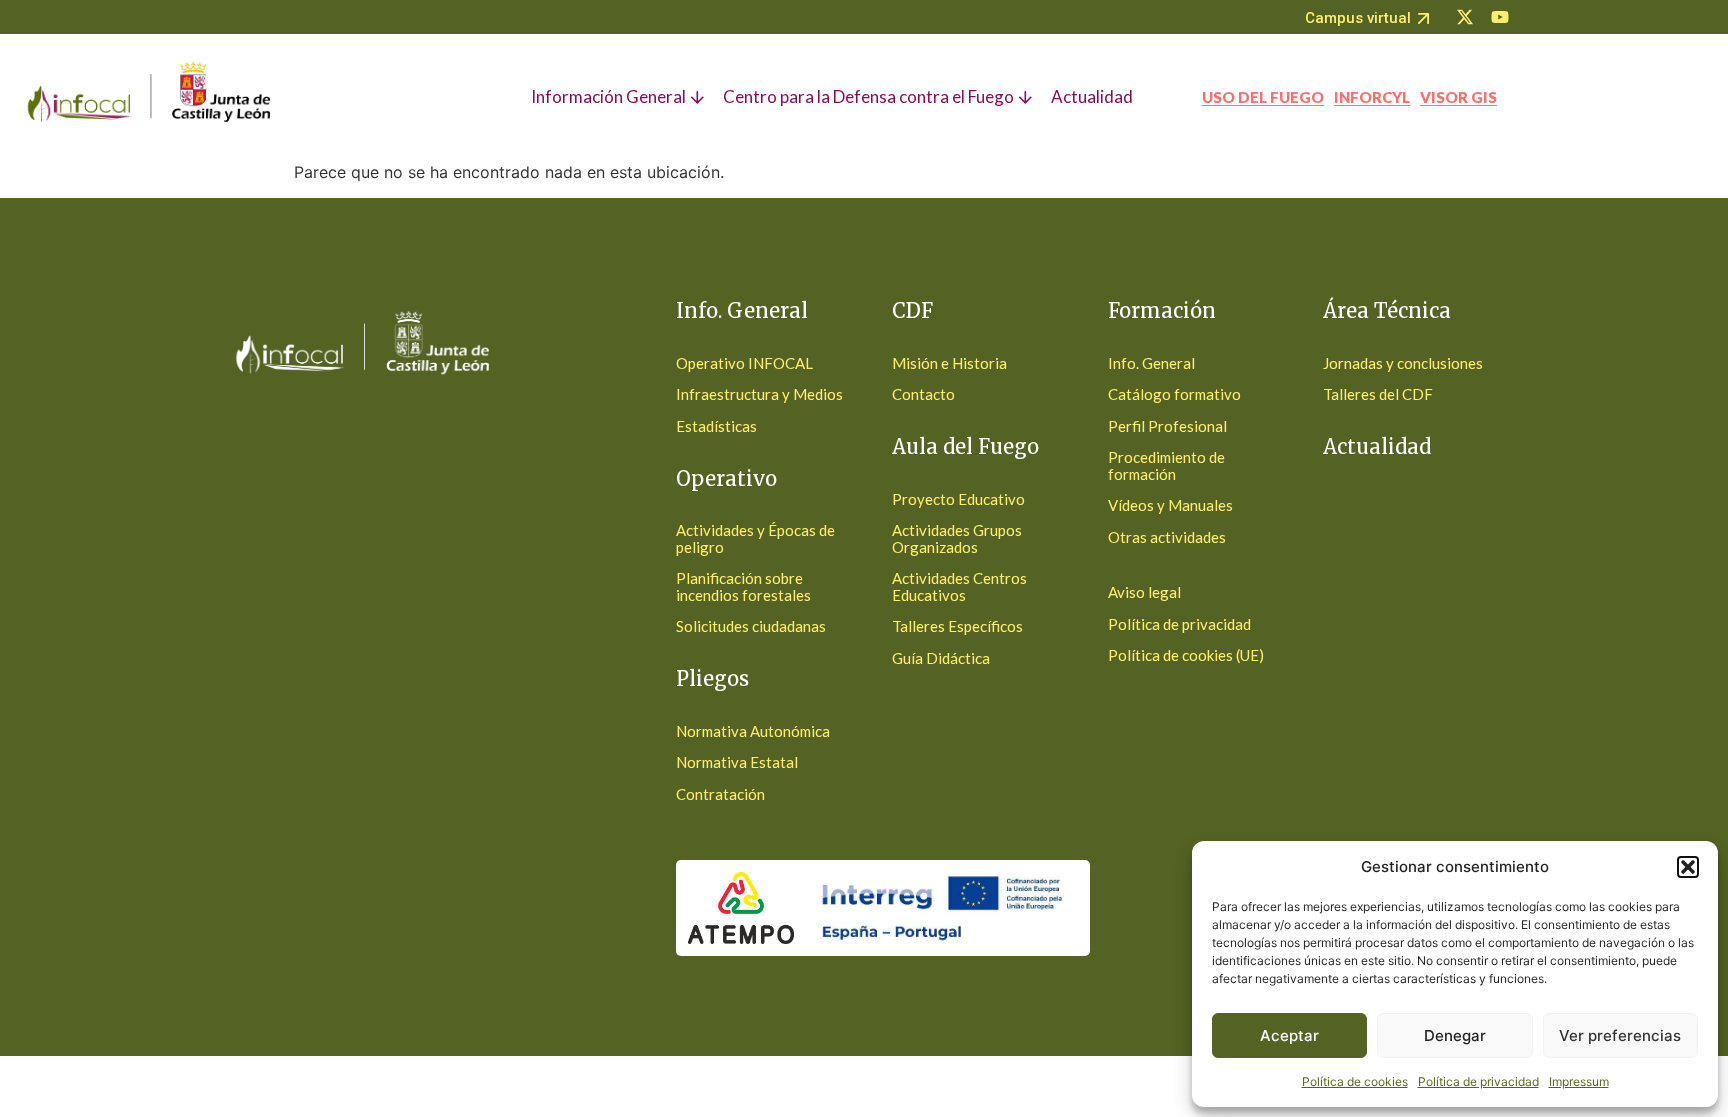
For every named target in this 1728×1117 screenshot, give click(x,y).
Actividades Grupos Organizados (957, 538)
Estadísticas (716, 426)
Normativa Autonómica (753, 731)
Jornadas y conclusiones (1403, 363)
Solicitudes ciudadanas (751, 626)
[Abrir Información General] (699, 97)
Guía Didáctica (941, 658)
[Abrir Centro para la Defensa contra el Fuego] (1027, 97)
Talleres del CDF (1378, 394)
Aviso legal (1144, 592)
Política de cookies (1355, 1081)
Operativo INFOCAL (744, 363)
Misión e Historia (949, 363)
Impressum (1579, 1081)
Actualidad (1377, 446)
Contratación (720, 794)
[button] (1688, 867)
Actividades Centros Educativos (959, 586)
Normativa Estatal (737, 762)
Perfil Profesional (1167, 426)
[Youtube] (1500, 17)
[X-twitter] (1465, 17)
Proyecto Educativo (958, 499)
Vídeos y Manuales (1170, 505)
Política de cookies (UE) (1186, 655)
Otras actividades (1167, 537)
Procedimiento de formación (1166, 465)
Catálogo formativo (1174, 394)
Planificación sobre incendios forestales (743, 586)
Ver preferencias (1620, 1035)
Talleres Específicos (957, 626)
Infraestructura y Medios (759, 394)
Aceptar (1289, 1035)
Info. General (1151, 363)
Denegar (1455, 1035)
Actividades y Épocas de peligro (755, 538)
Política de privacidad (1478, 1081)
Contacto (923, 394)
